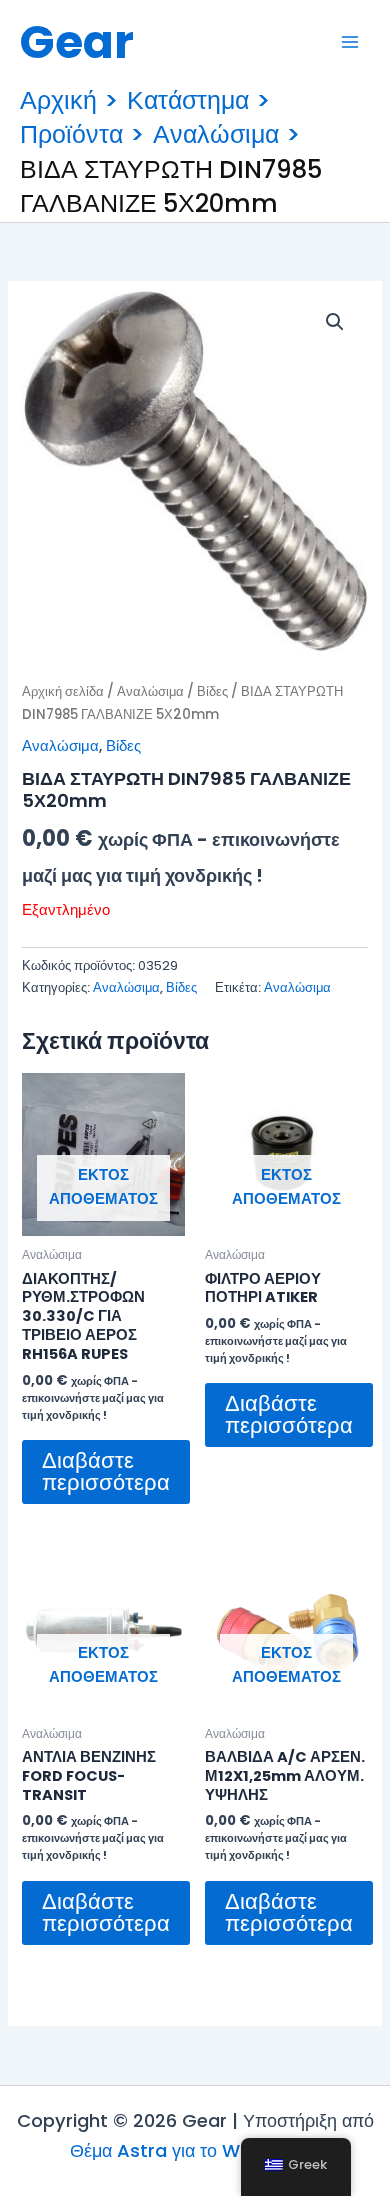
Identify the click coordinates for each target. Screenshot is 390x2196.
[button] (335, 322)
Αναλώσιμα (150, 691)
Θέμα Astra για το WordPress (195, 2150)
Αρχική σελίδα (63, 691)
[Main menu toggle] (350, 42)
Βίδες (212, 691)
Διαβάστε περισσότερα (106, 1471)
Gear (77, 42)
